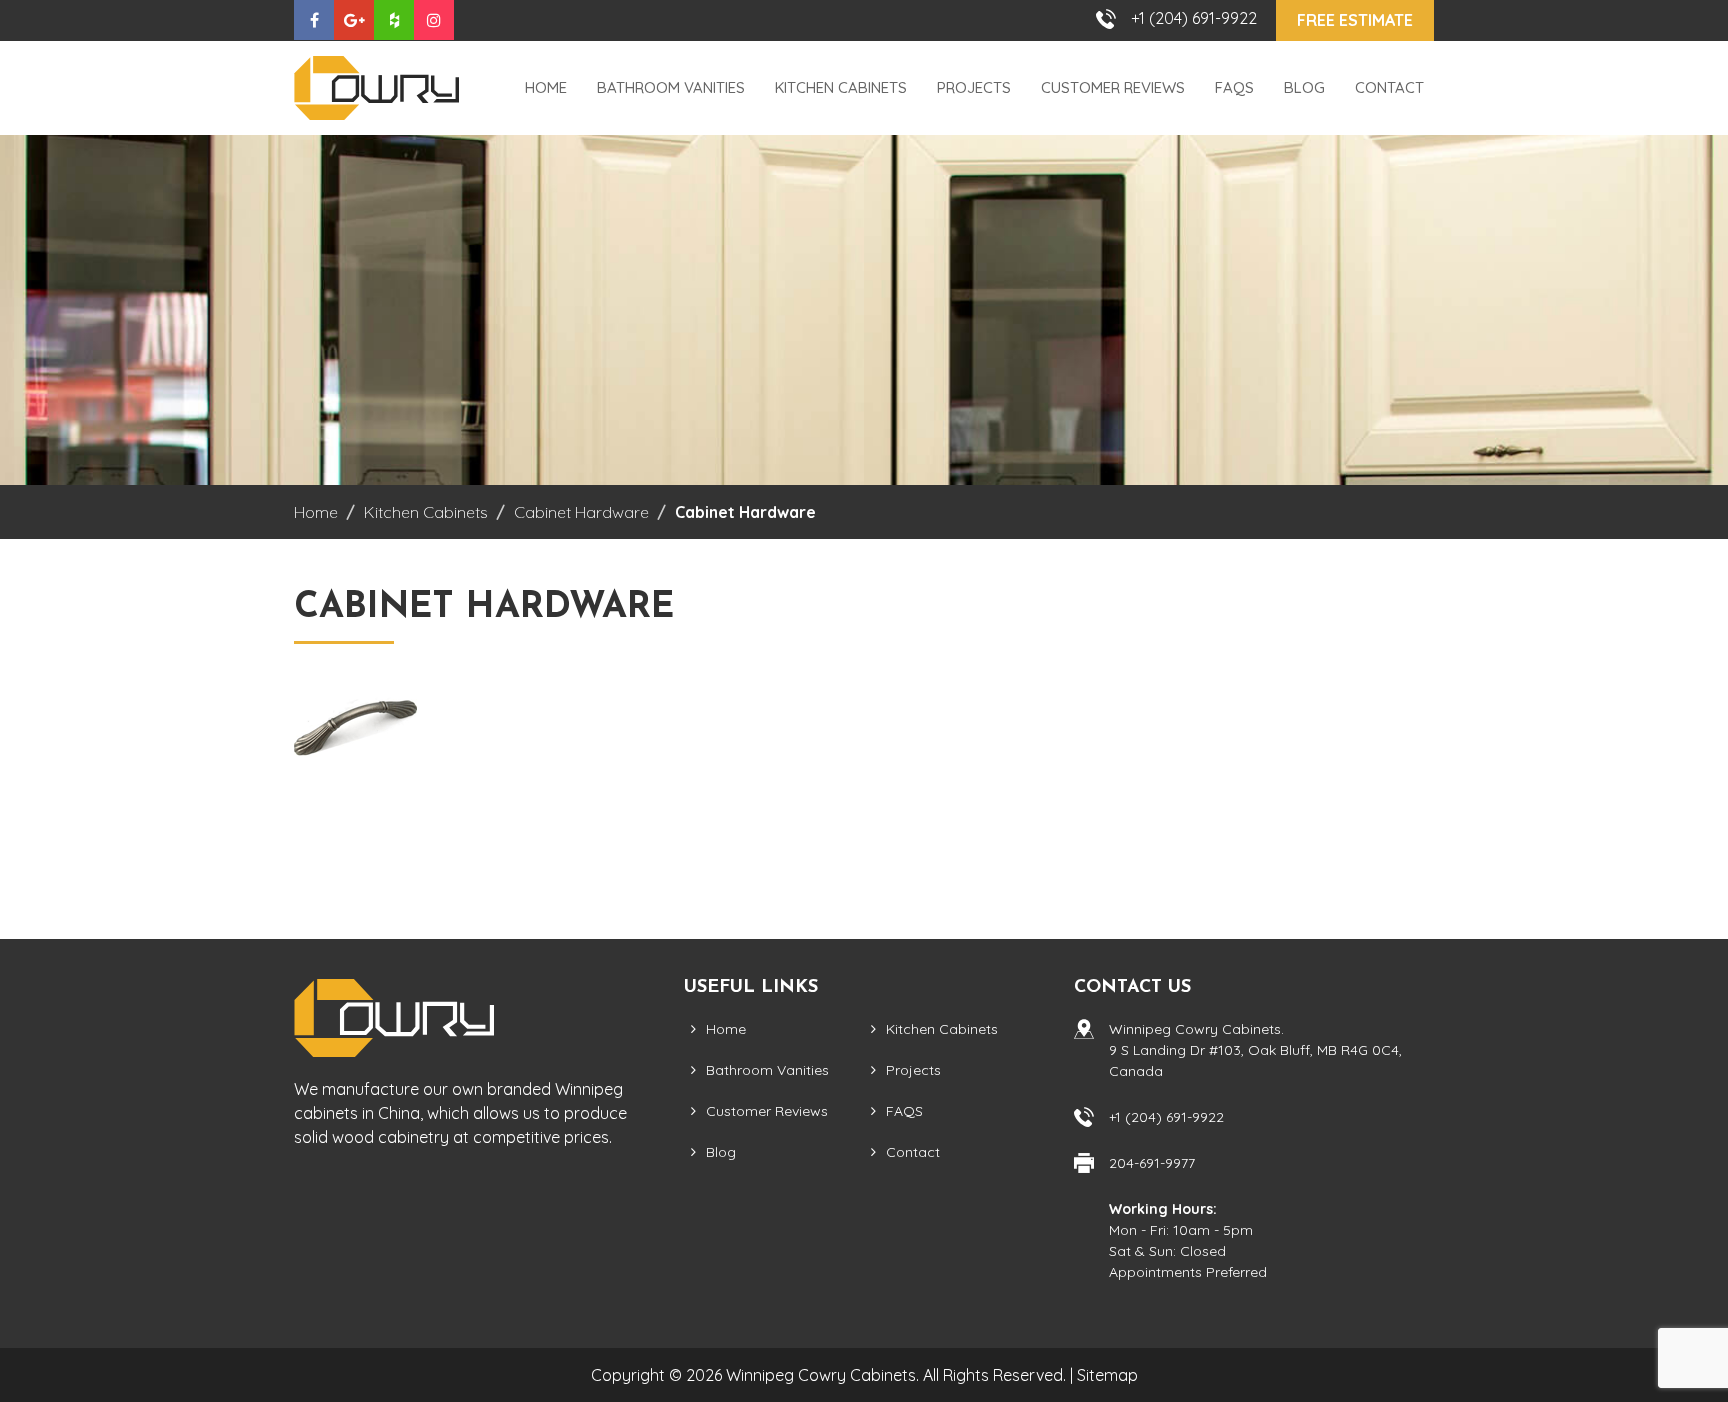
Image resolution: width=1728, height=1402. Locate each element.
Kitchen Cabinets (841, 87)
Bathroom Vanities (671, 87)
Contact (1389, 87)
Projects (974, 87)
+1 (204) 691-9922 (1194, 18)
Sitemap (1107, 1375)
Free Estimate (1355, 20)
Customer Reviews (1113, 87)
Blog (1304, 87)
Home (546, 87)
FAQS (1234, 87)
